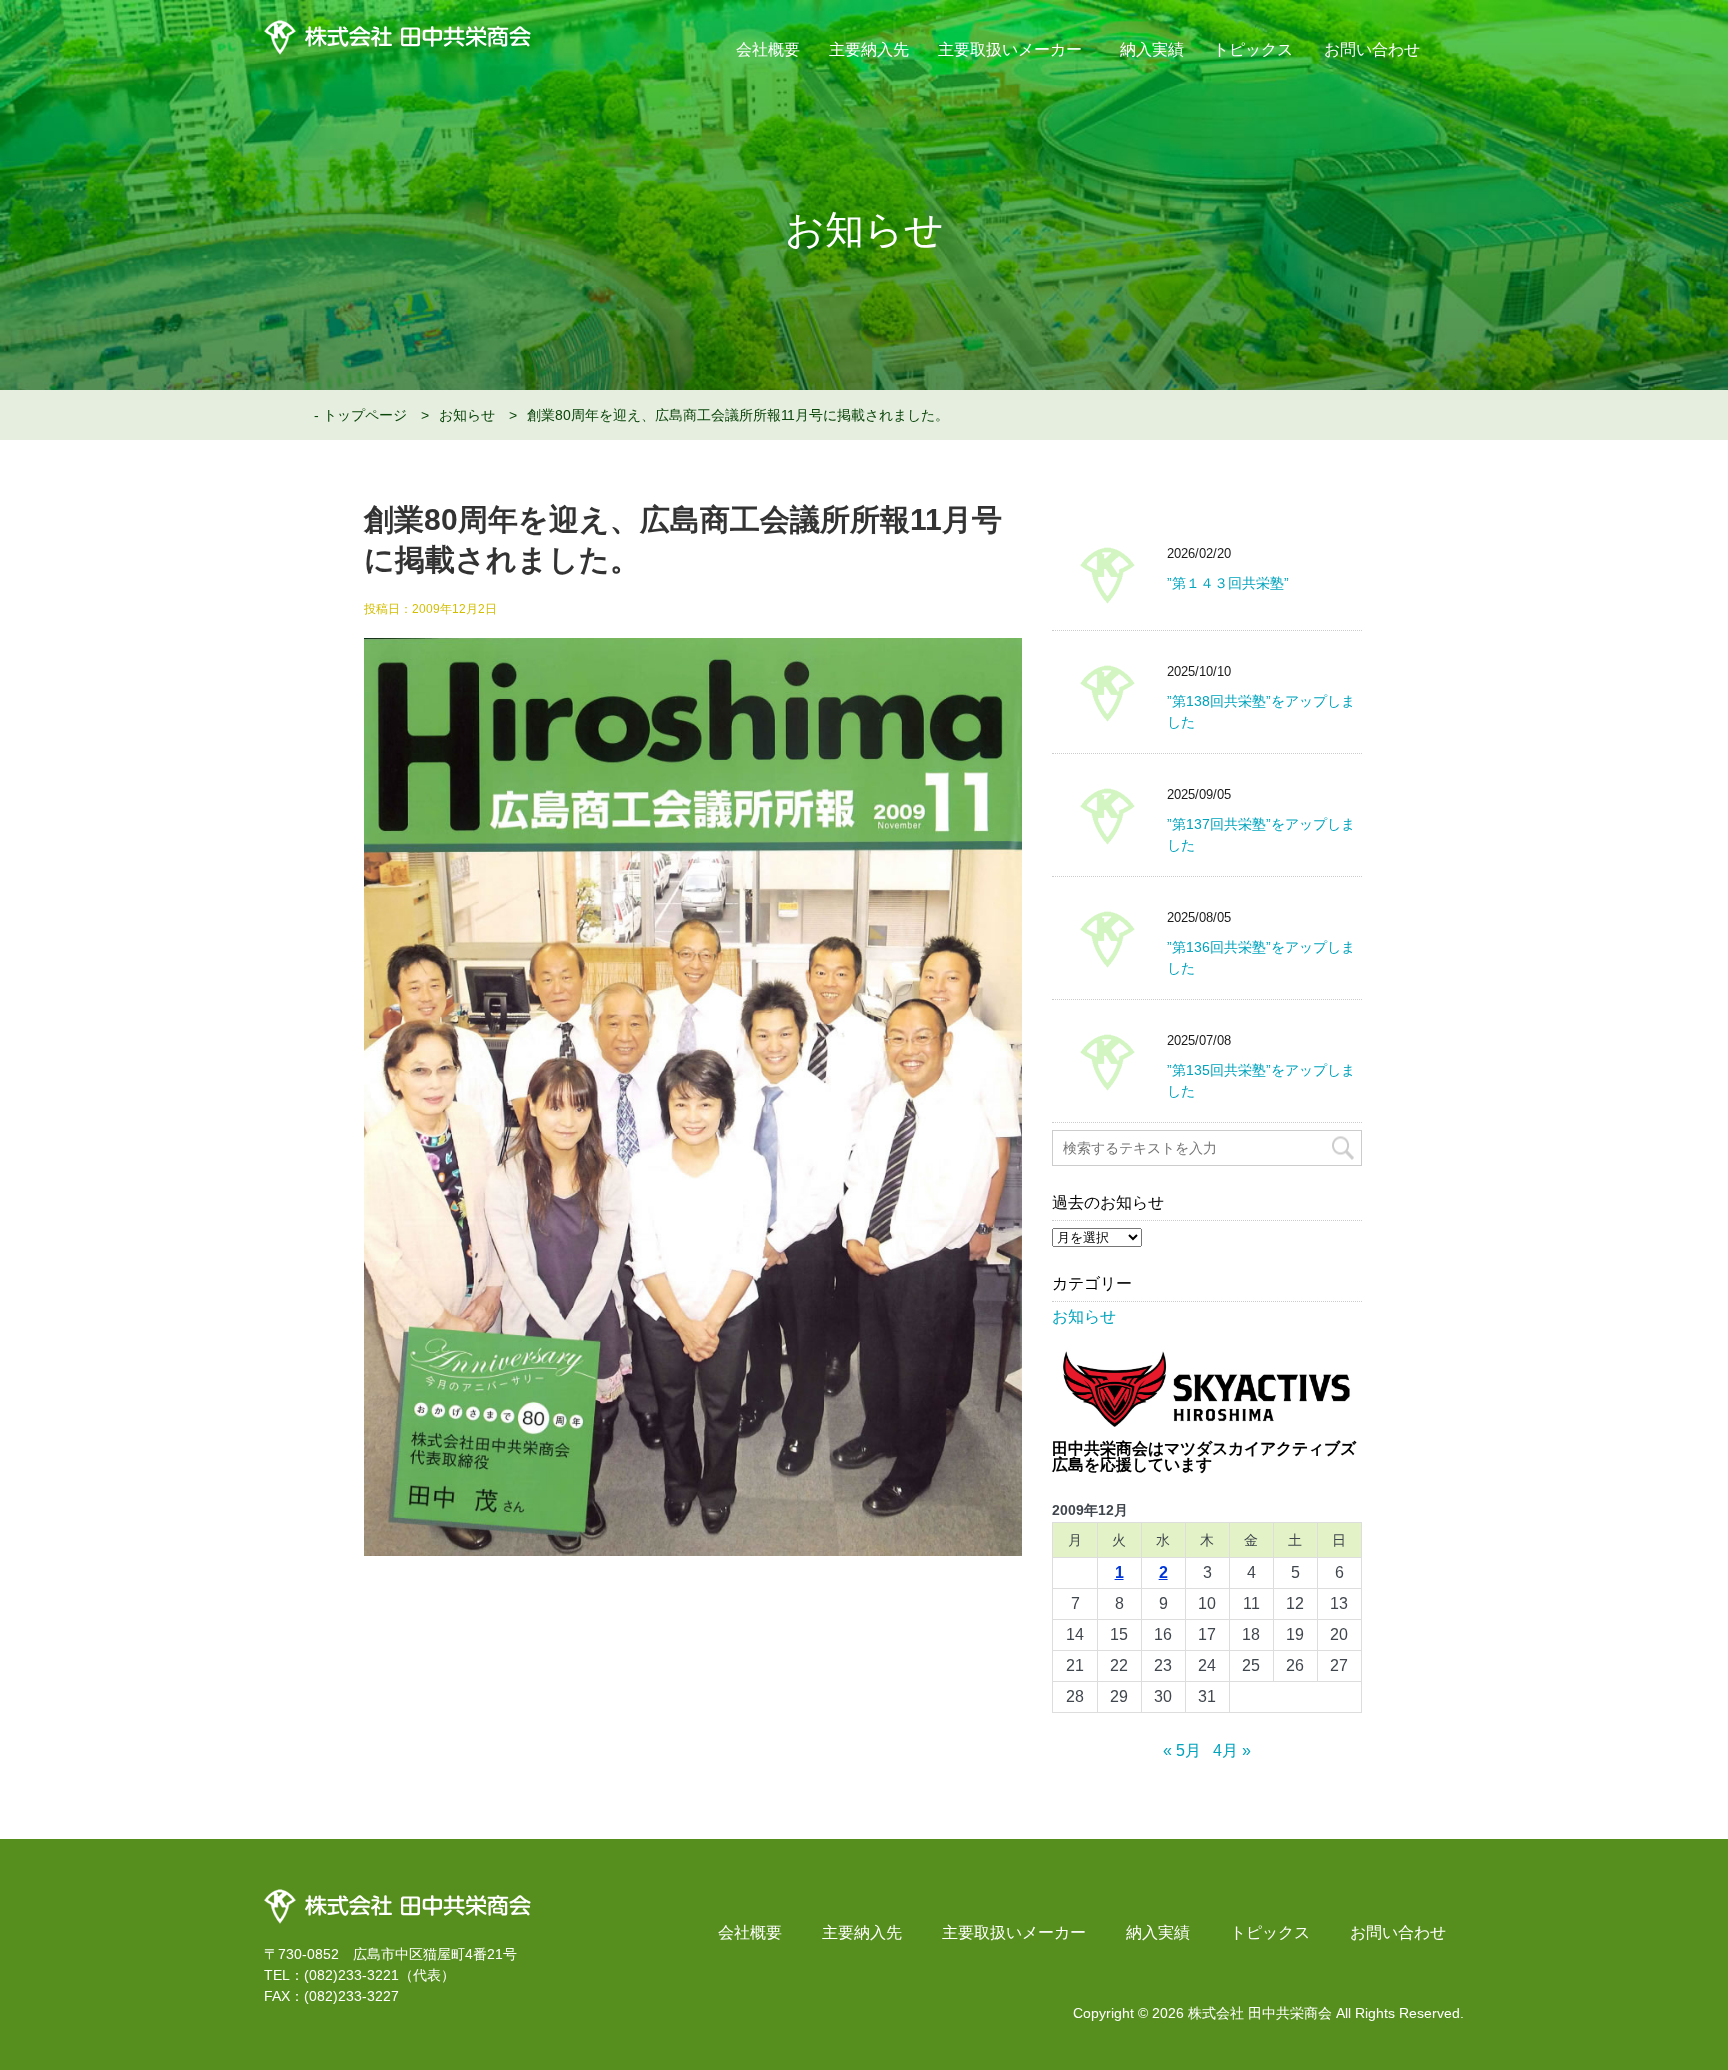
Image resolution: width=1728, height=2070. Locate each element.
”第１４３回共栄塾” (1228, 583)
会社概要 (768, 49)
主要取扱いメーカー (1011, 49)
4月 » (1232, 1750)
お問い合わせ (1372, 49)
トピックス (1253, 49)
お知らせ (467, 415)
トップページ (365, 415)
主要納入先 (869, 49)
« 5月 (1182, 1750)
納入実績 (1152, 49)
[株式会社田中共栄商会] (397, 1896)
